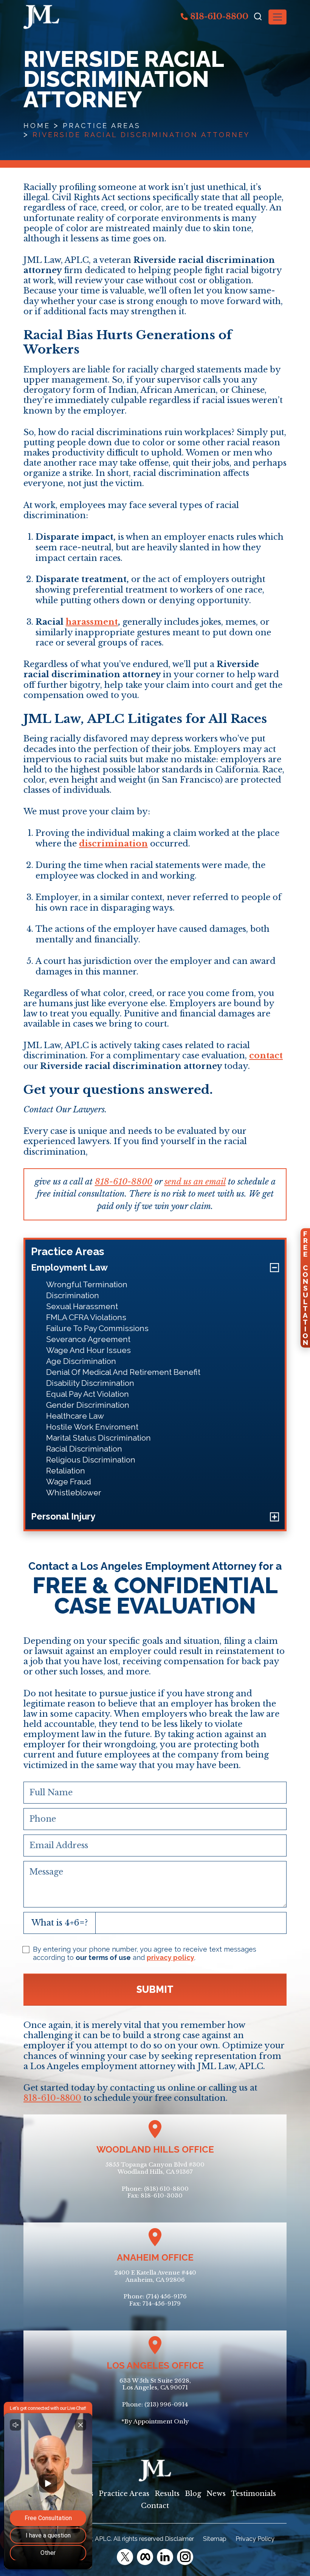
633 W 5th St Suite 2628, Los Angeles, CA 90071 (155, 2384)
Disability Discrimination (90, 1383)
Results (167, 2494)
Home (37, 126)
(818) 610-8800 (166, 2189)
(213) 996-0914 (166, 2404)
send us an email (195, 1182)
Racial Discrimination (84, 1449)
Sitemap (215, 2539)
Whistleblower (74, 1493)
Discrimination (73, 1295)
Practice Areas (102, 126)
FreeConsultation (305, 1288)
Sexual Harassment (82, 1306)
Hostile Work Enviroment (92, 1427)
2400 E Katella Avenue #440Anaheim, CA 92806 (155, 2276)
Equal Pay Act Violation (88, 1394)
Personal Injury (63, 1516)
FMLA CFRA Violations (86, 1317)
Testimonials (253, 2494)
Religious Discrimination (91, 1460)
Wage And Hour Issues (88, 1350)
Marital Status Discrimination (98, 1438)
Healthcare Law (75, 1416)
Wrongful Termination (87, 1284)
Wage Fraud (69, 1482)
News (216, 2494)
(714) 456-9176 (166, 2296)
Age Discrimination (81, 1361)
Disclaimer (179, 2539)
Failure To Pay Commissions (97, 1328)
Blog (193, 2494)
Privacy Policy (255, 2539)
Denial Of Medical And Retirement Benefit (123, 1372)
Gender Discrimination (88, 1405)
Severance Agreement (88, 1339)
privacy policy (170, 1957)
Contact (155, 2506)
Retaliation (66, 1471)
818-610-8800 (218, 16)
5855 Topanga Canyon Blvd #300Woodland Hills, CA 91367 (155, 2168)
